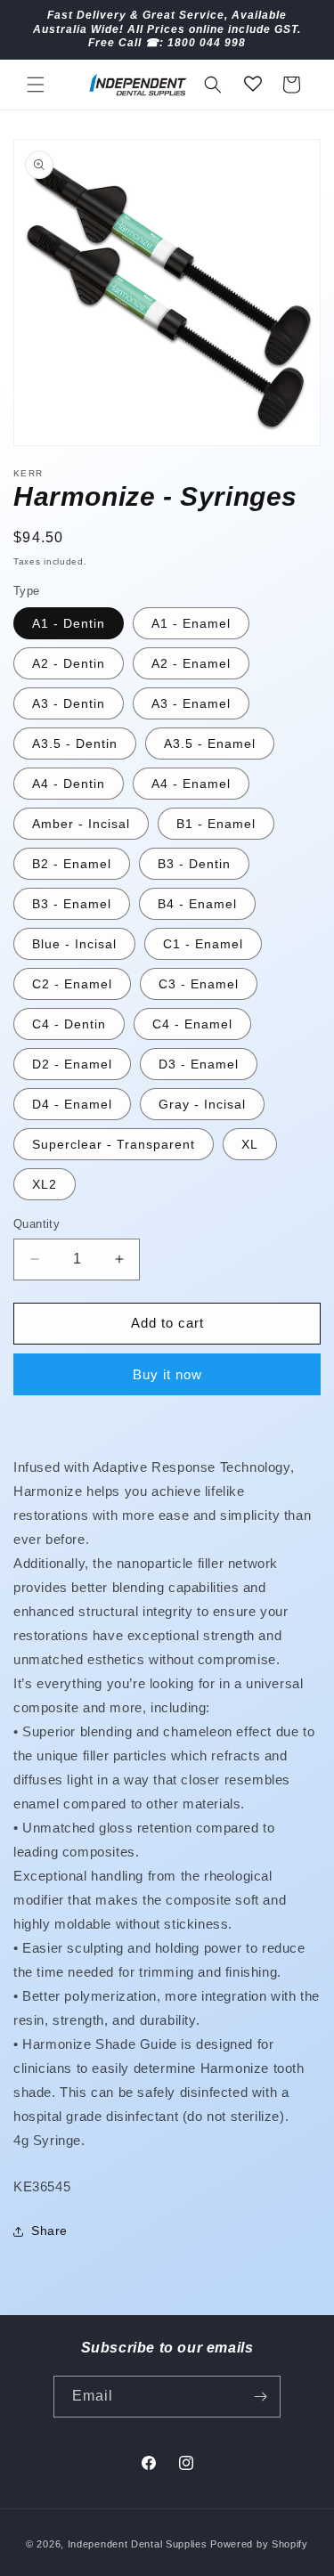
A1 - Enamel (191, 623)
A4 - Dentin (69, 784)
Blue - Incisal (74, 944)
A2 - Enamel (191, 663)
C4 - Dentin (69, 1024)
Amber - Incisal (81, 824)
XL (250, 1144)
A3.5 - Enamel (210, 744)
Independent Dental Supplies (138, 2544)
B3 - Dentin (194, 864)
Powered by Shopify (259, 2544)
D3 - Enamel (199, 1064)
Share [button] (49, 2231)
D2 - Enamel (72, 1064)
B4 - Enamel (197, 904)
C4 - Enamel (192, 1024)
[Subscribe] (260, 2397)
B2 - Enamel (72, 864)
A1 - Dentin (69, 623)
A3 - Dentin (69, 703)
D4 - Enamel (72, 1104)
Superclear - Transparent (114, 1144)
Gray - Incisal (202, 1104)
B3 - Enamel (72, 904)
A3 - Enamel (191, 703)
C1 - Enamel (203, 944)
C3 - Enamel (199, 984)
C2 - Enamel (72, 984)
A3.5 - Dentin (75, 744)
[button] (36, 85)
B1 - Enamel (216, 824)
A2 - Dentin (69, 663)
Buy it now (167, 1374)
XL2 (45, 1184)
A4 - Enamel (191, 784)
